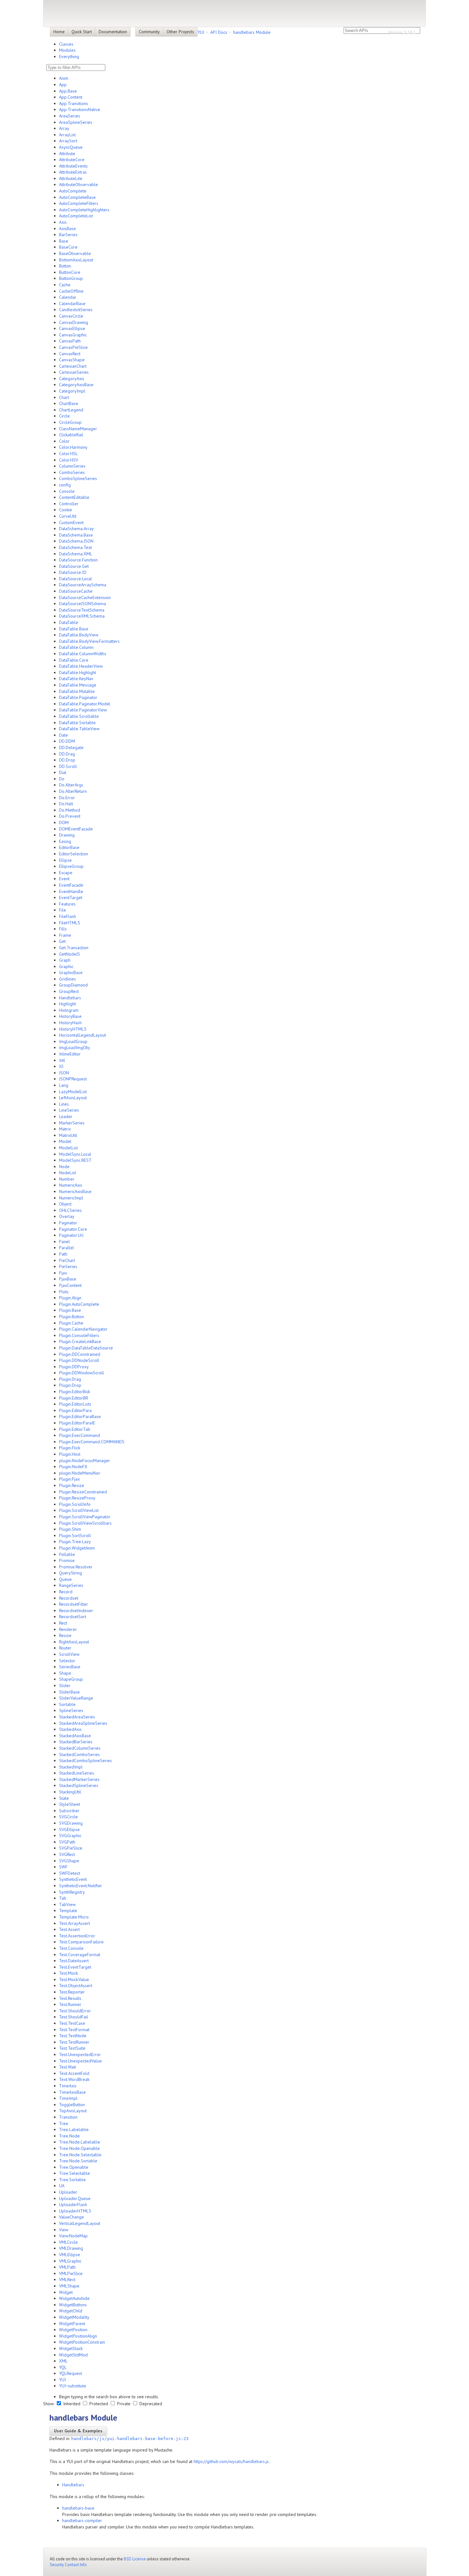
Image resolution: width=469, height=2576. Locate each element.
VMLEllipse (70, 2255)
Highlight (67, 1004)
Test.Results (70, 1998)
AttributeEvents (73, 166)
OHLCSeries (70, 1210)
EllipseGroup (71, 866)
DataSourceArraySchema (83, 585)
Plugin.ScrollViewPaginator (85, 1517)
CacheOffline (71, 291)
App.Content (71, 97)
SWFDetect (70, 1873)
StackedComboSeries (79, 1754)
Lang (64, 1085)
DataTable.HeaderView (81, 666)
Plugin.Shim (70, 1529)
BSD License (135, 2559)
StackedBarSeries (76, 1742)
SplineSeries (71, 1710)
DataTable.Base (74, 629)
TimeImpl (68, 2098)
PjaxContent (70, 1285)
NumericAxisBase (75, 1191)
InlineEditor (70, 1054)
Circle (64, 416)
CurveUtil (68, 516)
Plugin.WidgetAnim (77, 1548)
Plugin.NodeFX (73, 1467)
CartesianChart (73, 366)
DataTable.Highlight (78, 672)
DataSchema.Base (76, 535)
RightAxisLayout (74, 1642)
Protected (99, 2404)
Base (64, 241)
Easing (65, 841)
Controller (69, 504)
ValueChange (71, 2217)
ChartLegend (71, 410)
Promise (67, 1560)
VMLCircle (68, 2242)
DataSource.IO (73, 572)
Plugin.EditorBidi (74, 1392)
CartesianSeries (74, 372)
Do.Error (67, 798)
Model (65, 1141)
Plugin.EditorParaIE (77, 1423)
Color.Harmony (73, 447)
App (63, 85)
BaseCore (68, 247)
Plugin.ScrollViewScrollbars (85, 1523)
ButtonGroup (71, 278)
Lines (64, 1104)
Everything (69, 56)
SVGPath (67, 1842)
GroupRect (69, 991)
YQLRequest (71, 2373)
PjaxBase (68, 1279)
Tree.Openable (74, 2167)
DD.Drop (67, 760)
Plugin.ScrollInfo (75, 1504)
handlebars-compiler (82, 2520)
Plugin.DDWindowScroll (82, 1373)
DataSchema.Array (76, 529)
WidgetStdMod (73, 2355)
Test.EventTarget (75, 1967)
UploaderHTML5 (75, 2211)
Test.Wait (67, 2067)
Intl (62, 1060)
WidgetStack (71, 2348)
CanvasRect (70, 354)
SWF (63, 1867)
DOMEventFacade (76, 829)
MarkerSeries (72, 1123)
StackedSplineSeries (79, 1785)
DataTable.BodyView (79, 635)
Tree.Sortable (72, 2180)
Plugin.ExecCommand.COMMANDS (92, 1442)
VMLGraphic (70, 2261)
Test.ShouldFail (74, 2017)
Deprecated (150, 2404)
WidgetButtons (73, 2305)
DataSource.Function (78, 560)
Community (149, 32)
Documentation (113, 32)
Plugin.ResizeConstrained (83, 1492)
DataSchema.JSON (76, 541)
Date (63, 735)
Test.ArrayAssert (74, 1923)
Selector (67, 1661)
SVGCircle (68, 1817)
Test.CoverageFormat (80, 1955)
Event (64, 879)
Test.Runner (70, 2004)
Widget (66, 2292)
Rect (63, 1623)
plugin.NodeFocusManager (85, 1461)
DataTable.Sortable (77, 723)
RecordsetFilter (74, 1604)
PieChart (67, 1260)
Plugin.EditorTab (75, 1429)
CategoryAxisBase (76, 385)
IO (61, 1066)
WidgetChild (71, 2311)
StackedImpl (71, 1767)
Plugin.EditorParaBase (80, 1416)
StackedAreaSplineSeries (83, 1723)
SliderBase (69, 1692)
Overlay (67, 1216)
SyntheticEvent (73, 1879)
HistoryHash (70, 1023)
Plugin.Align (70, 1298)
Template (68, 1911)
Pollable (67, 1554)
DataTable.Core (74, 660)
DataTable (69, 622)
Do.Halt (66, 804)
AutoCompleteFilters (79, 203)
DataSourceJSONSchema (82, 604)
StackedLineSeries (77, 1773)
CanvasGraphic (73, 335)
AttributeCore (72, 160)
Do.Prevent (70, 816)
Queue (65, 1579)
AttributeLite (71, 178)
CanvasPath (70, 341)
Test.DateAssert (74, 1961)
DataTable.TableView (79, 729)
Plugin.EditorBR (74, 1398)
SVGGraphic (70, 1836)
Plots (64, 1292)
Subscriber (69, 1811)
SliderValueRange (76, 1698)
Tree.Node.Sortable (78, 2161)
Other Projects (180, 32)
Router (65, 1648)
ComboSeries (72, 472)
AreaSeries (70, 116)
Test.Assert (69, 1929)
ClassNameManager (78, 429)
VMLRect (67, 2279)
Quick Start (82, 32)
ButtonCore (70, 272)
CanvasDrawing (74, 322)
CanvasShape (72, 360)
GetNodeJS (70, 954)
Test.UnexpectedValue (80, 2061)
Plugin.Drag (70, 1379)
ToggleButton (72, 2105)
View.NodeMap (73, 2236)
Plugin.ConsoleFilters (79, 1335)
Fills (63, 929)
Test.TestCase (72, 2023)
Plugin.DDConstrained (80, 1354)
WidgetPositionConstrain (82, 2342)
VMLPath (67, 2267)
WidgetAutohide (74, 2298)
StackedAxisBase (75, 1736)
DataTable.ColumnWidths (83, 654)
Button (65, 266)
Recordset (69, 1598)
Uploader (68, 2192)
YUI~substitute (73, 2386)
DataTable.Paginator (78, 697)
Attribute (67, 154)
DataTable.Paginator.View (83, 710)
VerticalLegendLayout (80, 2223)
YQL (63, 2367)
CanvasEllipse (72, 328)
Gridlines (67, 979)
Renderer (68, 1629)
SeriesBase (70, 1667)
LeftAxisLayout (73, 1098)
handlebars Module (252, 32)
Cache (65, 285)
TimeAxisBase (72, 2092)
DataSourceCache (76, 591)
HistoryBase (70, 1016)
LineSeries (69, 1110)
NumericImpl (71, 1198)
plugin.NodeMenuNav (80, 1473)
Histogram (69, 1010)
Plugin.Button (71, 1317)
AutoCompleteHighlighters (84, 210)
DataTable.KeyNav (76, 679)
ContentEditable (74, 497)
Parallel (67, 1248)
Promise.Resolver (76, 1567)
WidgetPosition (73, 2330)
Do (62, 779)
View (64, 2230)
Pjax (63, 1273)
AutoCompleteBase (77, 197)
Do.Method (70, 810)
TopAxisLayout (73, 2111)
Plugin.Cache (71, 1323)
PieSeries (68, 1266)
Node (64, 1167)
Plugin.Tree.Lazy (75, 1542)
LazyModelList (73, 1092)
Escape (66, 873)
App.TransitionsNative (80, 109)
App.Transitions (74, 103)
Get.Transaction (74, 948)
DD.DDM (67, 741)
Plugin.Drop (70, 1385)
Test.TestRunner (74, 2042)
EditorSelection (74, 854)
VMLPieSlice (71, 2273)
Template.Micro (74, 1917)
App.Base (68, 91)
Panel (64, 1242)
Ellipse (65, 860)
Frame (65, 935)
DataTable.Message (78, 685)
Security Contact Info (68, 2565)
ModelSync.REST (75, 1160)
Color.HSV (69, 460)
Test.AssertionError (77, 1936)
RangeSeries (71, 1585)
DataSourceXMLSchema (82, 616)
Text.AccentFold (74, 2073)
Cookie (66, 510)
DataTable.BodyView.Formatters (89, 641)
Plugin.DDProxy (74, 1367)
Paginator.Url (71, 1235)
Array (64, 128)
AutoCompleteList (76, 216)
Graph (65, 960)
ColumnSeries (72, 466)
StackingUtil (70, 1792)
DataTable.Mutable (77, 691)
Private (124, 2404)
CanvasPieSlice (73, 347)
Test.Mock (68, 1973)
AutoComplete (73, 191)
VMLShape (69, 2286)
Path (63, 1254)
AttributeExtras (73, 172)
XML (63, 2361)
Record (66, 1592)
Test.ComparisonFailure (81, 1942)
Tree (64, 2123)
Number (67, 1179)
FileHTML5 (70, 923)
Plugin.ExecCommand (79, 1435)
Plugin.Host (70, 1454)
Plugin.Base (70, 1310)
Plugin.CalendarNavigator (83, 1329)
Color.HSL (68, 454)
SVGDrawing (71, 1823)
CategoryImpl (72, 391)
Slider (65, 1686)
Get (62, 941)
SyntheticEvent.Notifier (81, 1886)
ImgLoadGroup (73, 1041)
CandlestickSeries (76, 310)
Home (59, 32)
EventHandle (71, 891)
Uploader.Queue (75, 2198)
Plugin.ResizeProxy (77, 1498)
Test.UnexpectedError (80, 2054)
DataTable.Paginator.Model (85, 704)
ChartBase (69, 403)
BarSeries (68, 235)
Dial (63, 772)
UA (62, 2186)
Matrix (65, 1129)
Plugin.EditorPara (75, 1410)
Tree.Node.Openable (79, 2148)
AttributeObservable (78, 184)
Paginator (68, 1223)
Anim (64, 78)
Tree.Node (69, 2136)
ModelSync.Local (75, 1154)
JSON (64, 1073)
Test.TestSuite (72, 2048)
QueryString (71, 1573)
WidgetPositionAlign (78, 2336)
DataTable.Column (76, 647)
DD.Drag (67, 754)
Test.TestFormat (74, 2030)
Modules (67, 50)
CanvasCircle (71, 316)
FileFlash (67, 916)
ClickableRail (71, 435)
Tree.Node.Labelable (80, 2142)
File (63, 910)
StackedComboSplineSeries (86, 1761)
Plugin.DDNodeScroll (79, 1360)
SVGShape (69, 1861)
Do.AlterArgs (71, 785)
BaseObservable (75, 253)
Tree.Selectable (74, 2173)
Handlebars (70, 998)
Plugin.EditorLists (75, 1404)
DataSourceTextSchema (82, 610)
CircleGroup (70, 422)
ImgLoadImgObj (74, 1048)
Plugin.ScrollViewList (79, 1510)
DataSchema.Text (75, 547)
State (64, 1798)
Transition (68, 2117)
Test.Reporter (72, 1992)
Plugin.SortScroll (75, 1536)
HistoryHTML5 (73, 1029)
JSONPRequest (73, 1079)
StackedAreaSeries (77, 1717)
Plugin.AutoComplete (79, 1304)
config (65, 485)
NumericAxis (71, 1185)
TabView (67, 1904)
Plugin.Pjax (69, 1479)
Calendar (68, 297)
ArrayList (67, 135)
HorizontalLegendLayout (82, 1035)
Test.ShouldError (75, 2011)
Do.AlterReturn (73, 791)
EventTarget (71, 897)
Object (65, 1204)
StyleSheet (70, 1804)
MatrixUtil (68, 1135)
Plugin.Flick (70, 1448)
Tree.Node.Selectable (80, 2155)
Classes (66, 44)
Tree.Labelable (74, 2129)
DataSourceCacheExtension (85, 597)
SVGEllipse (69, 1829)
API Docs (219, 32)
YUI (201, 32)
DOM (64, 822)
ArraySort (68, 141)
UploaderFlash (73, 2204)
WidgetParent (72, 2324)
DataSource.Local (75, 579)
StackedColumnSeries (80, 1748)
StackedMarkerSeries (79, 1779)
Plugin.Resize (72, 1485)
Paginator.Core (73, 1229)
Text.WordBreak (74, 2079)
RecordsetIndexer (76, 1611)
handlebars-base (78, 2508)
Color (64, 441)
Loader (66, 1116)
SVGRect (67, 1854)
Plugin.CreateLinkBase (80, 1341)
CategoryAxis (72, 379)
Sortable (67, 1704)
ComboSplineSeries (78, 478)
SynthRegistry (72, 1892)
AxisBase (67, 229)
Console (67, 491)
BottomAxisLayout (76, 260)
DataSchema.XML (76, 554)
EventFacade (71, 885)
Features (67, 904)
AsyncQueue (71, 147)
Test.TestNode (73, 2036)
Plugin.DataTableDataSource (86, 1348)
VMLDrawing (71, 2248)
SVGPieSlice (71, 1848)
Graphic (66, 966)
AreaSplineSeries (76, 122)
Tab (63, 1898)
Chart (64, 397)
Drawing (67, 835)
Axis (63, 222)
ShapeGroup (71, 1679)
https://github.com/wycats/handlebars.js (231, 2461)
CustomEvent (71, 522)
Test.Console (71, 1948)
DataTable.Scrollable (79, 716)
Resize (65, 1635)
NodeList (67, 1173)
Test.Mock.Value (74, 1979)
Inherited (72, 2404)
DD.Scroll (68, 766)
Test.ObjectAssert (76, 1986)
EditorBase (69, 847)
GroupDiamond (73, 985)
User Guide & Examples (78, 2431)
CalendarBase (72, 304)
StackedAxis (70, 1729)
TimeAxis (68, 2086)
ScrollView (69, 1654)
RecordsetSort (73, 1617)
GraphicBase (71, 973)
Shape (65, 1673)
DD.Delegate (71, 747)
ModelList (68, 1148)
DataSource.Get (74, 566)
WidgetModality (74, 2317)
